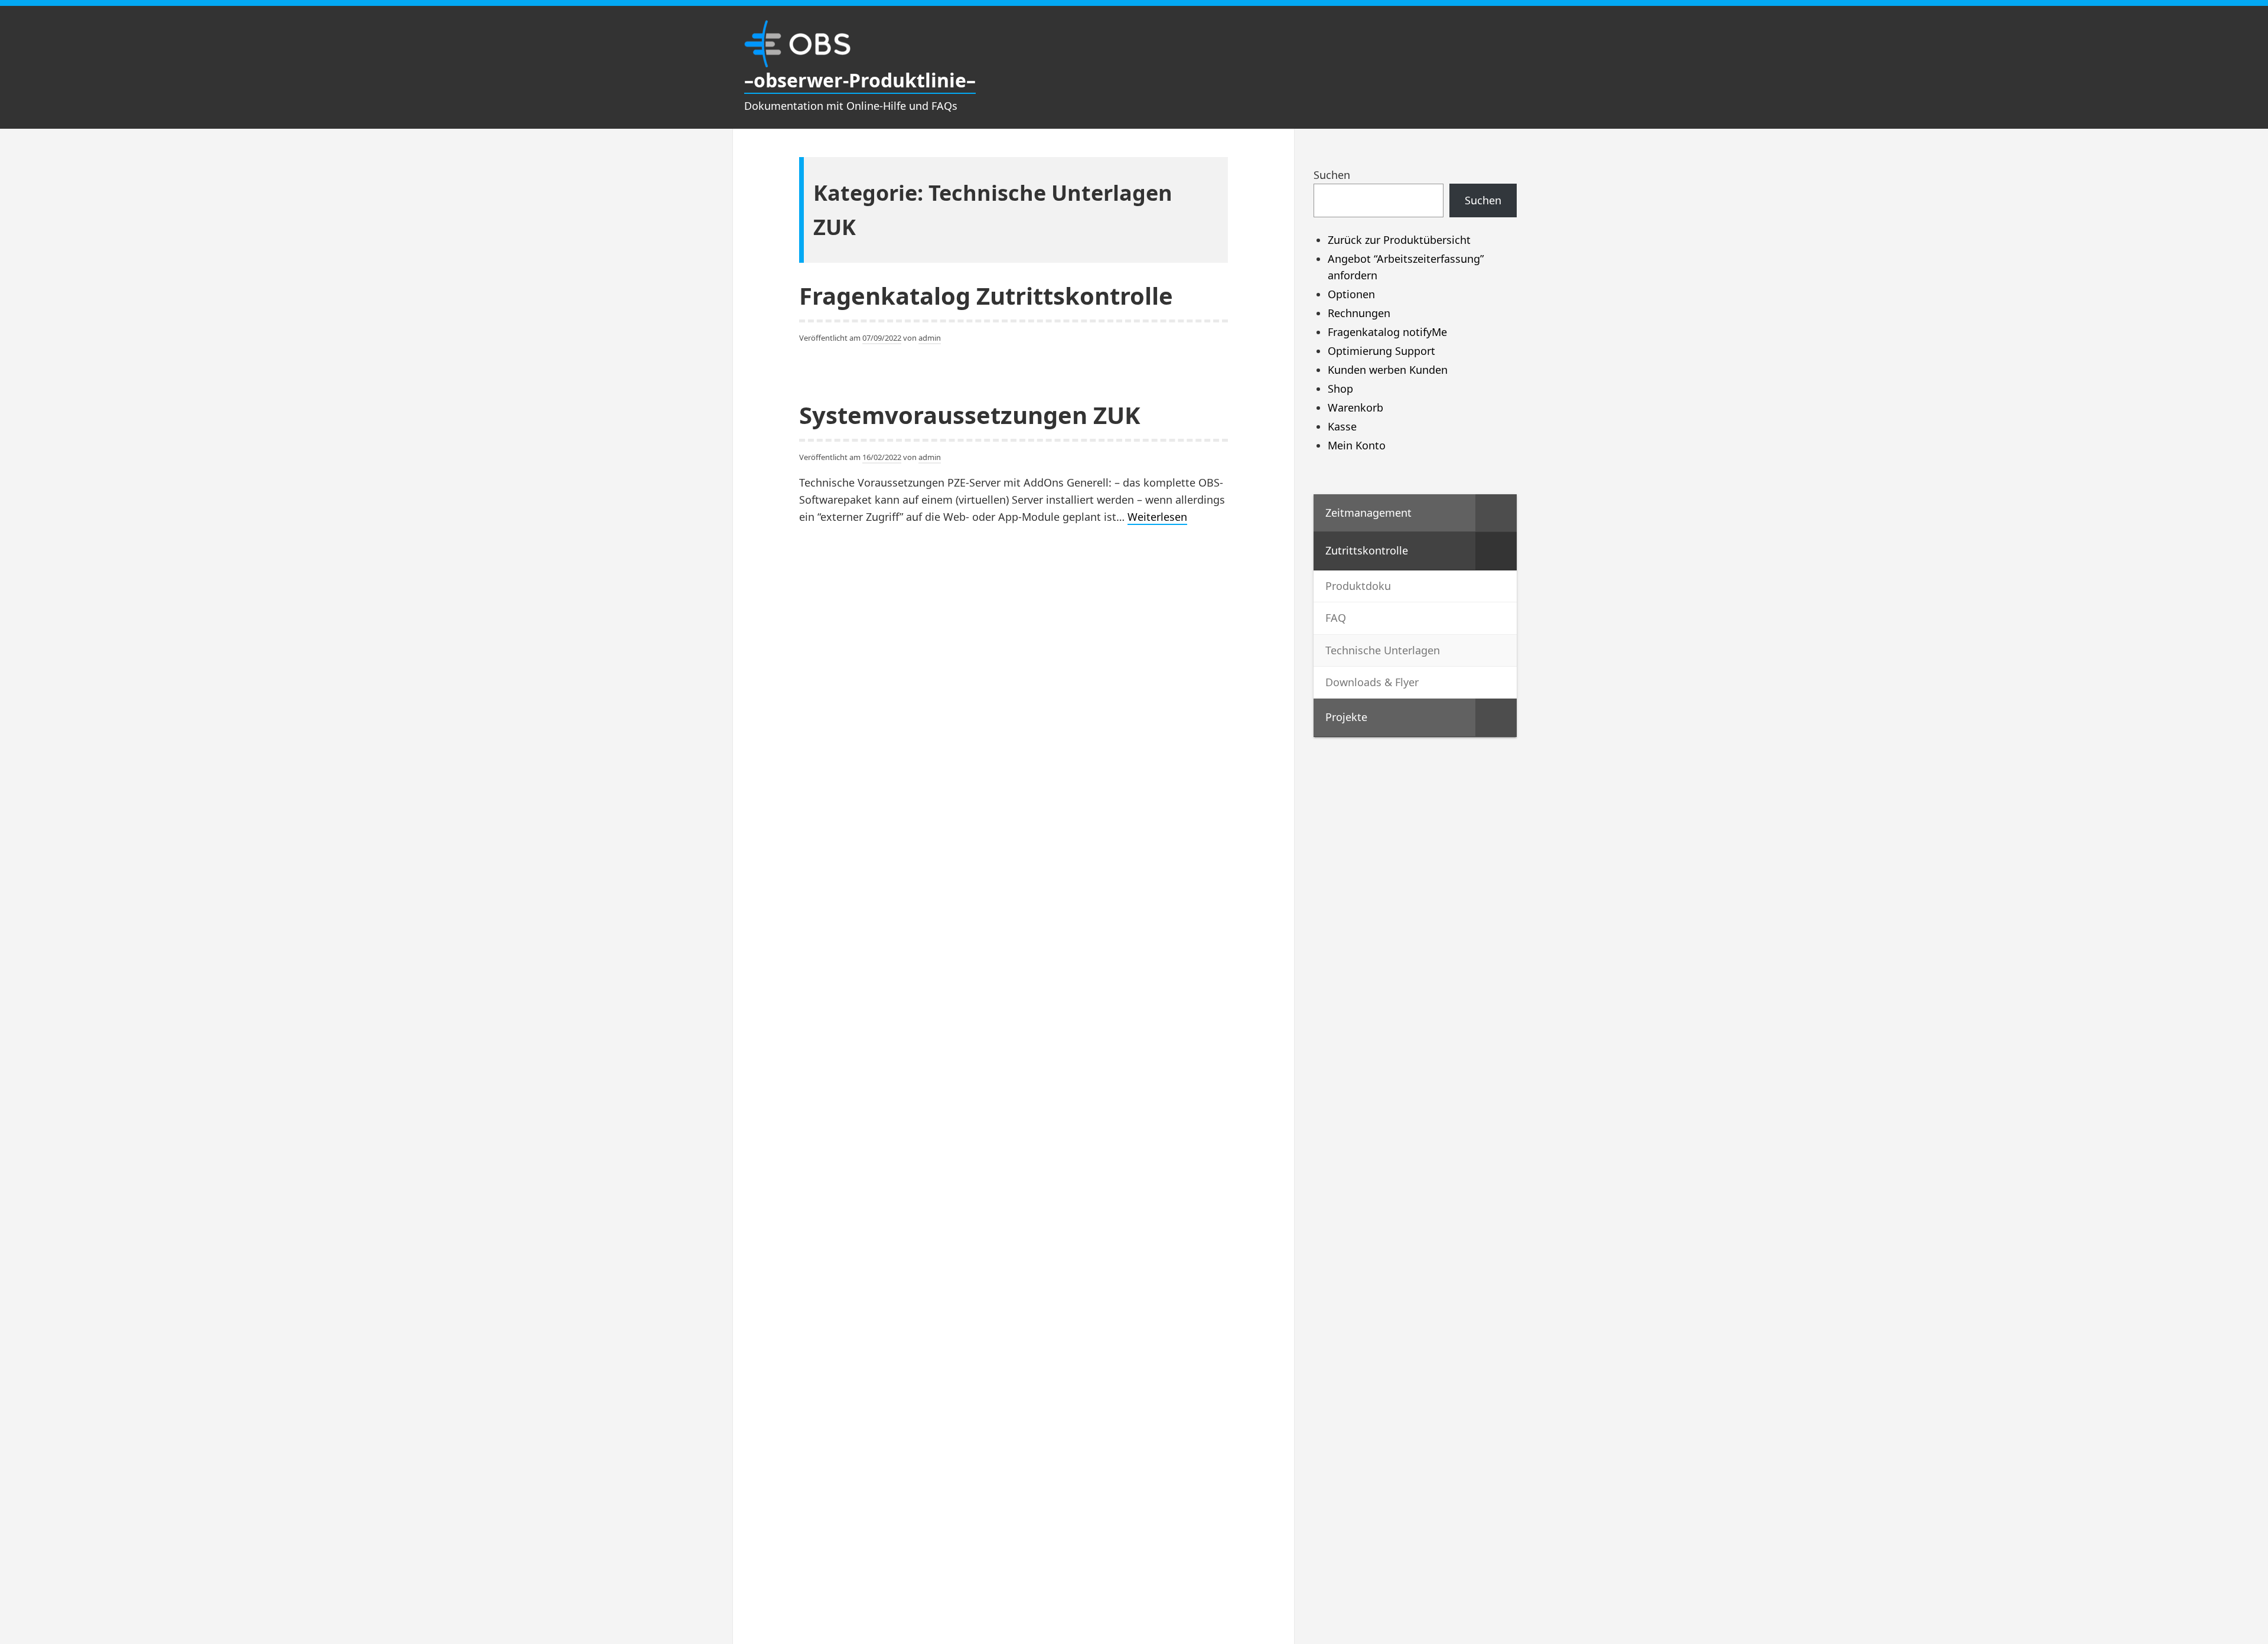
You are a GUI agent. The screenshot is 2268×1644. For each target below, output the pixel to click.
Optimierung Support (1381, 351)
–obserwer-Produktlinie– (860, 80)
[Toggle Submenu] (1496, 513)
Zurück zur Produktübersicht (1399, 240)
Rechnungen (1359, 313)
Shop (1340, 389)
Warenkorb (1355, 407)
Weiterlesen (1157, 517)
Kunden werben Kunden (1388, 370)
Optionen (1351, 294)
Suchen (1332, 175)
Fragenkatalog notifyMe (1387, 332)
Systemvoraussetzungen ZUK (970, 415)
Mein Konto (1357, 445)
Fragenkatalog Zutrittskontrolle (986, 296)
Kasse (1342, 426)
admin (930, 338)
